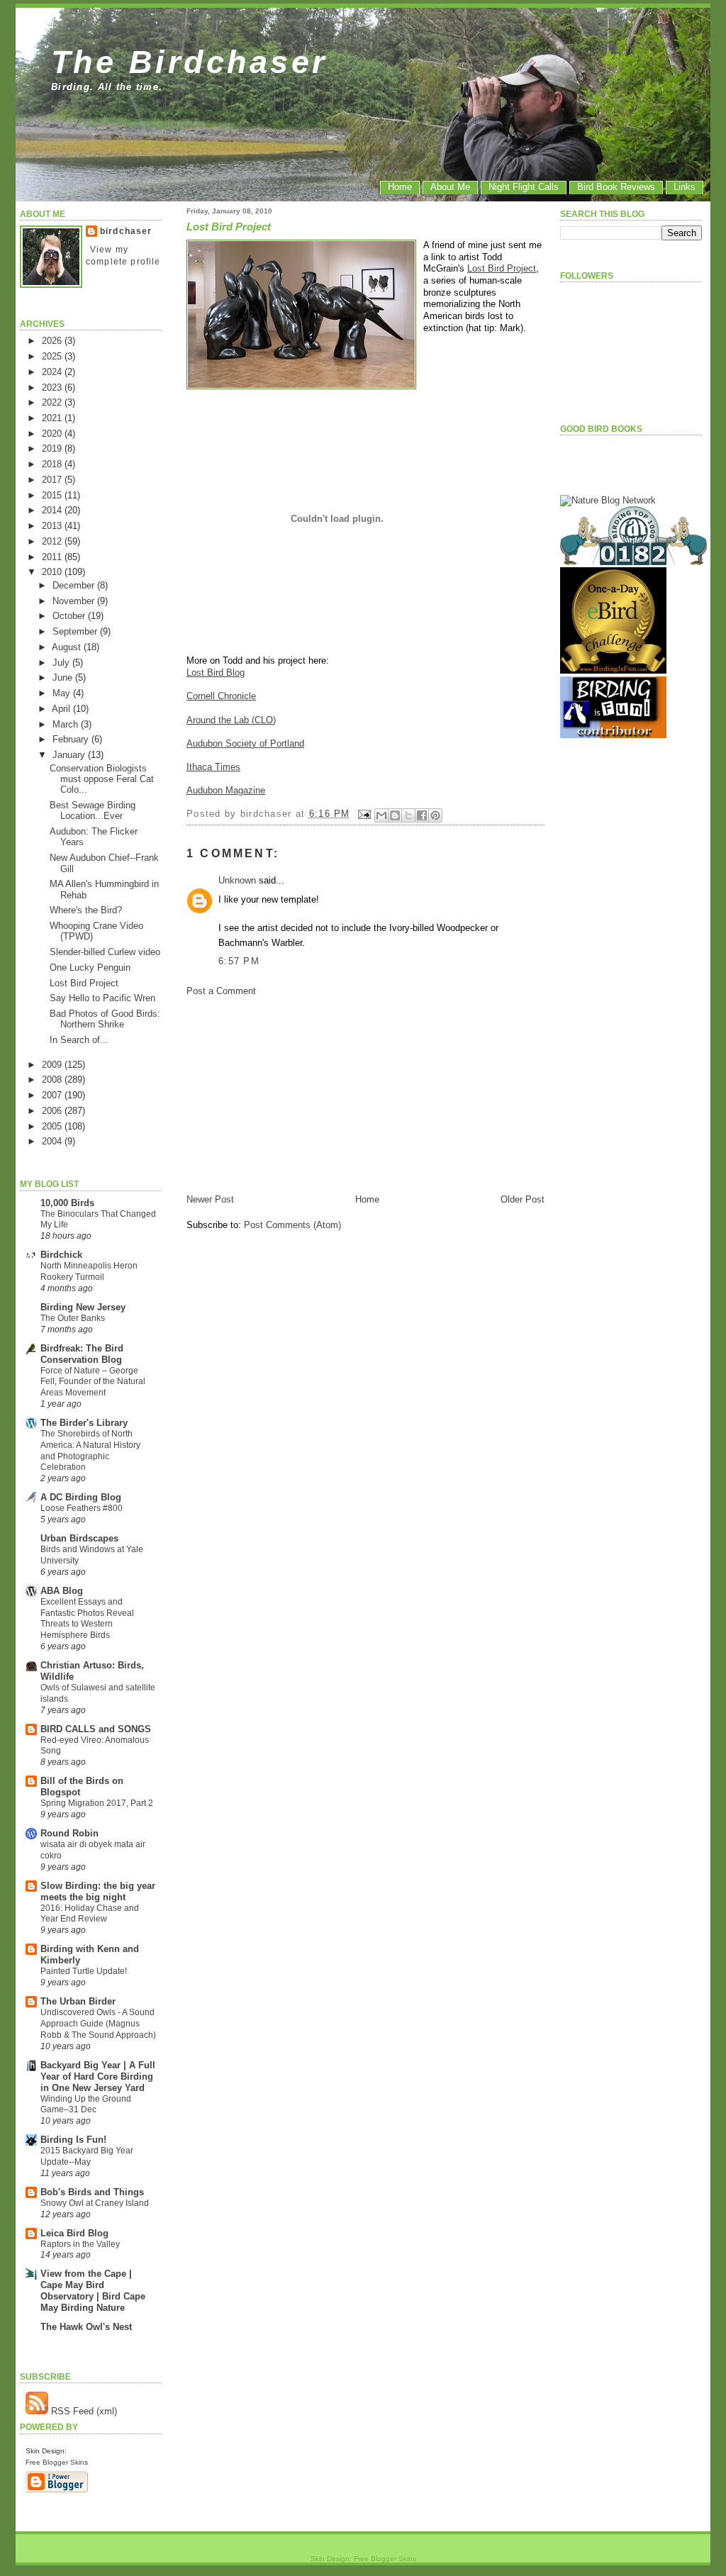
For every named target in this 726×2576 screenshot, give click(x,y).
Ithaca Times (213, 767)
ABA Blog (62, 1591)
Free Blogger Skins (57, 2462)
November (75, 601)
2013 (53, 526)
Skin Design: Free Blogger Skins (363, 2559)
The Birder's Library (84, 1423)
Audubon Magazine (226, 790)
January (70, 755)
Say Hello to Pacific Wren (102, 998)
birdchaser (126, 231)
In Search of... (79, 1040)
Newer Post (210, 1199)
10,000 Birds (67, 1203)
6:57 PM (239, 961)
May (63, 693)
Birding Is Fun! (73, 2140)
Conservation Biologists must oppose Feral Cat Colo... (102, 779)
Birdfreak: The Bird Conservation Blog (82, 1354)
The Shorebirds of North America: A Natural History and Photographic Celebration (90, 1450)
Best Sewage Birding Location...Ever (93, 810)
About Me (450, 187)
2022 (53, 402)
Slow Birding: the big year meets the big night (98, 1891)
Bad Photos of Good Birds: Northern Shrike (105, 1019)
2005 (53, 1126)
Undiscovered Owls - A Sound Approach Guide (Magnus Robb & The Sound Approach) (98, 2024)
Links (685, 187)
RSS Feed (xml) (83, 2411)
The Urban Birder (78, 2001)
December (75, 585)
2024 (53, 372)
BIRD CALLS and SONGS (96, 1729)
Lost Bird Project (84, 983)
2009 (53, 1065)
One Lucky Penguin (90, 968)
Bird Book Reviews (616, 187)
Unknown (237, 880)
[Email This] (381, 815)
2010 (53, 572)
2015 (53, 495)
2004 (53, 1141)
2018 (53, 464)
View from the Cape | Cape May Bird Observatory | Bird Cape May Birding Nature (93, 2291)
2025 (53, 356)
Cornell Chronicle (221, 696)
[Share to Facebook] (422, 815)
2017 (53, 480)
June (64, 678)
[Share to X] (408, 815)
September (76, 631)
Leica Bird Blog (74, 2233)
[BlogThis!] (395, 815)
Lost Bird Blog (216, 673)
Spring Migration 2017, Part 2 (97, 1803)
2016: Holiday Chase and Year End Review (90, 1914)
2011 (53, 557)
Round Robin (69, 1833)
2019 (53, 448)
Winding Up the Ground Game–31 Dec (86, 2104)
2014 (53, 510)
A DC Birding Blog (81, 1497)
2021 (53, 418)
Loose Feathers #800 (82, 1508)
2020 (53, 434)
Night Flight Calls (524, 187)
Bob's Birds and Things (92, 2192)
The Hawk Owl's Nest (86, 2327)
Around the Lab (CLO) (231, 720)
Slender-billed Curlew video (105, 952)
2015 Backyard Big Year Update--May (87, 2156)
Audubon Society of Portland (245, 743)
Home (400, 187)
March (67, 724)
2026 (53, 341)
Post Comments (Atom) (292, 1225)
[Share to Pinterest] (435, 815)
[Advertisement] (293, 1094)
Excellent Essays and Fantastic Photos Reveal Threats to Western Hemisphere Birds (87, 1618)
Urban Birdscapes (79, 1538)
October (70, 616)
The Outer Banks (73, 1318)
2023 (53, 387)
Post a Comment (221, 991)
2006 (53, 1111)
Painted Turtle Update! (84, 1971)
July (62, 663)
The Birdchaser (190, 62)
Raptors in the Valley (80, 2244)
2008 (53, 1080)
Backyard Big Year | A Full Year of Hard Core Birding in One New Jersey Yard (98, 2076)
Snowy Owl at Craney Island (95, 2203)
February (72, 739)
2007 (53, 1095)
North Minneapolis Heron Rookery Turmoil (89, 1271)
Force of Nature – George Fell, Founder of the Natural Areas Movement (93, 1382)
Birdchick (61, 1255)
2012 (53, 541)
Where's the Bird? (86, 910)
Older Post (523, 1199)
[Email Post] (364, 814)
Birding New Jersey (83, 1307)
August (68, 647)
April (62, 709)
